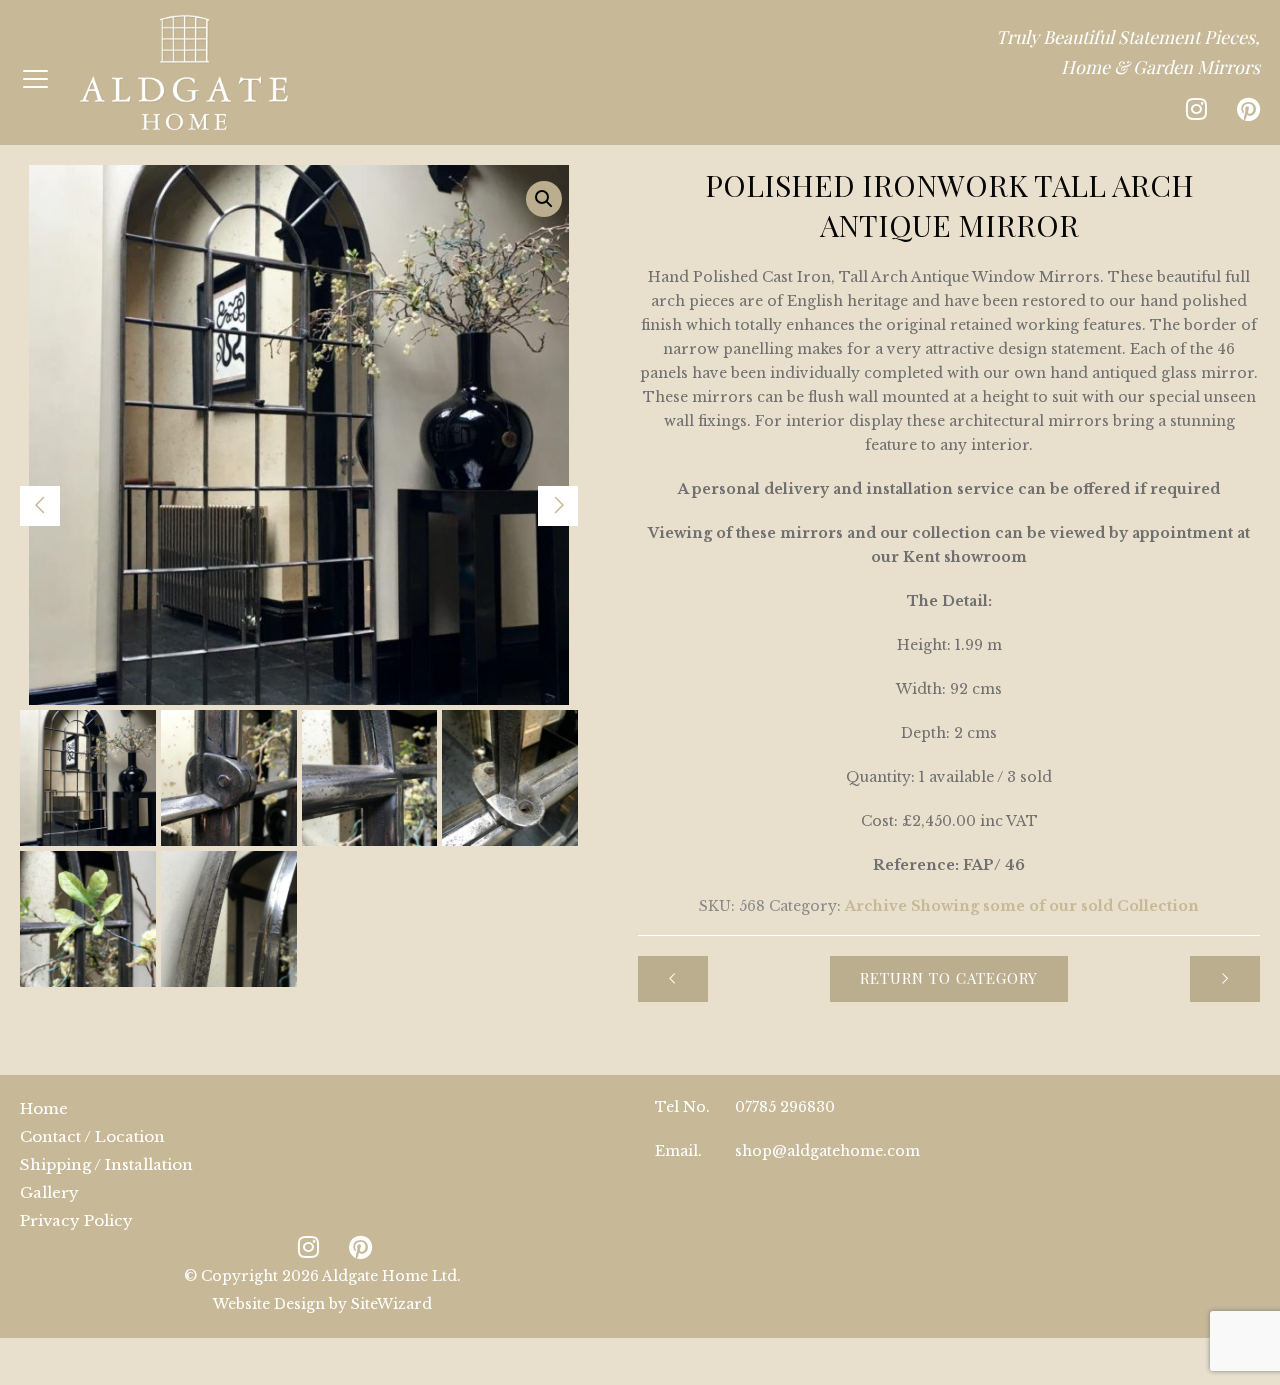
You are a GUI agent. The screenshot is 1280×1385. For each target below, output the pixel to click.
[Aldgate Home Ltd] (184, 72)
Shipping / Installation (106, 1164)
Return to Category (949, 978)
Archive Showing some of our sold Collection (1022, 906)
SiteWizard (391, 1304)
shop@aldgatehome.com (827, 1151)
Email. (678, 1151)
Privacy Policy (76, 1220)
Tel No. (682, 1107)
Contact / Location (92, 1136)
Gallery (49, 1192)
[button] (544, 199)
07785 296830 (785, 1107)
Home (44, 1108)
